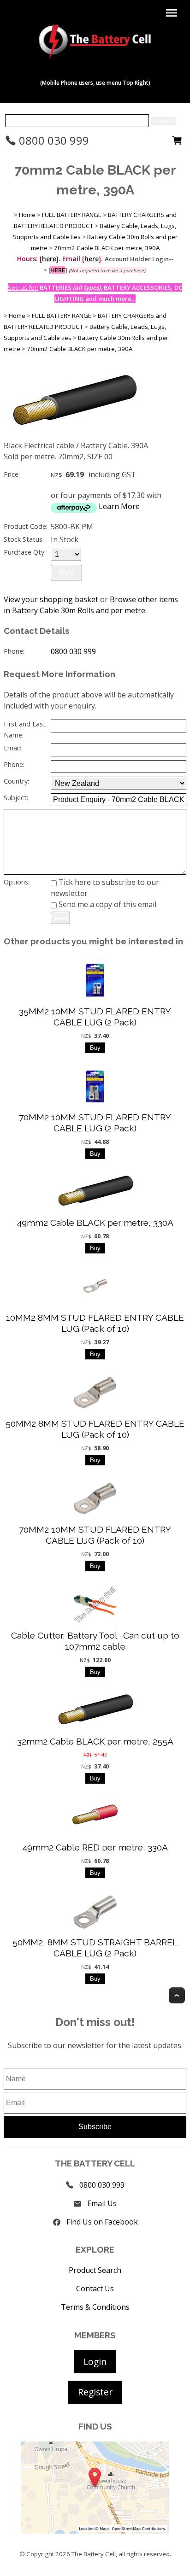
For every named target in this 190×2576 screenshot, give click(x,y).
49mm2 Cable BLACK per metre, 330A (95, 1223)
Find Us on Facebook (102, 2222)
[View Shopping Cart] (177, 143)
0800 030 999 (53, 140)
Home (27, 215)
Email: (12, 748)
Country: (16, 781)
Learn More (119, 506)
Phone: (14, 651)
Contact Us (95, 2289)
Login (95, 2362)
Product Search (95, 2270)
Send (60, 918)
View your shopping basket (51, 599)
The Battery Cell (94, 2554)
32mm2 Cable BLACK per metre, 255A (95, 1741)
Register (95, 2392)
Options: (17, 882)
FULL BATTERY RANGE (72, 215)
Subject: (16, 798)
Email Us (102, 2203)
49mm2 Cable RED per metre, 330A (95, 1847)
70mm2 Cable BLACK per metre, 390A (107, 248)
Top (177, 1995)
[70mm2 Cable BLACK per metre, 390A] (74, 437)
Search (163, 121)
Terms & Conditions (95, 2307)
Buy (66, 572)
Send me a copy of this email (107, 904)
